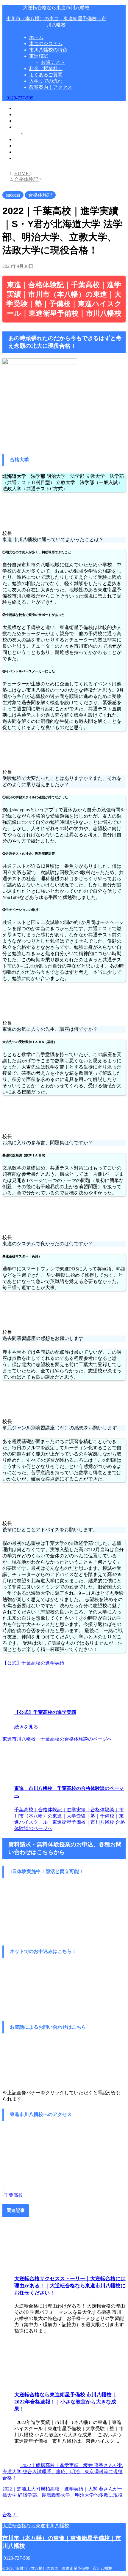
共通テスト (38, 133)
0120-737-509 (19, 98)
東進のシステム (31, 114)
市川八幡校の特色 (33, 121)
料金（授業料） (31, 139)
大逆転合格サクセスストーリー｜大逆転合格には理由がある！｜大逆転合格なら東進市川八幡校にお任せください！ (70, 2286)
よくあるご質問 (31, 146)
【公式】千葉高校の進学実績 (33, 1663)
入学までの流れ (31, 152)
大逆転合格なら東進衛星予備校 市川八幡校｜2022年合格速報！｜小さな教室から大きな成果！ (65, 2402)
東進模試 (24, 127)
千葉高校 (13, 2195)
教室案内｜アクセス (36, 158)
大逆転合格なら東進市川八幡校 (36, 2526)
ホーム (21, 108)
